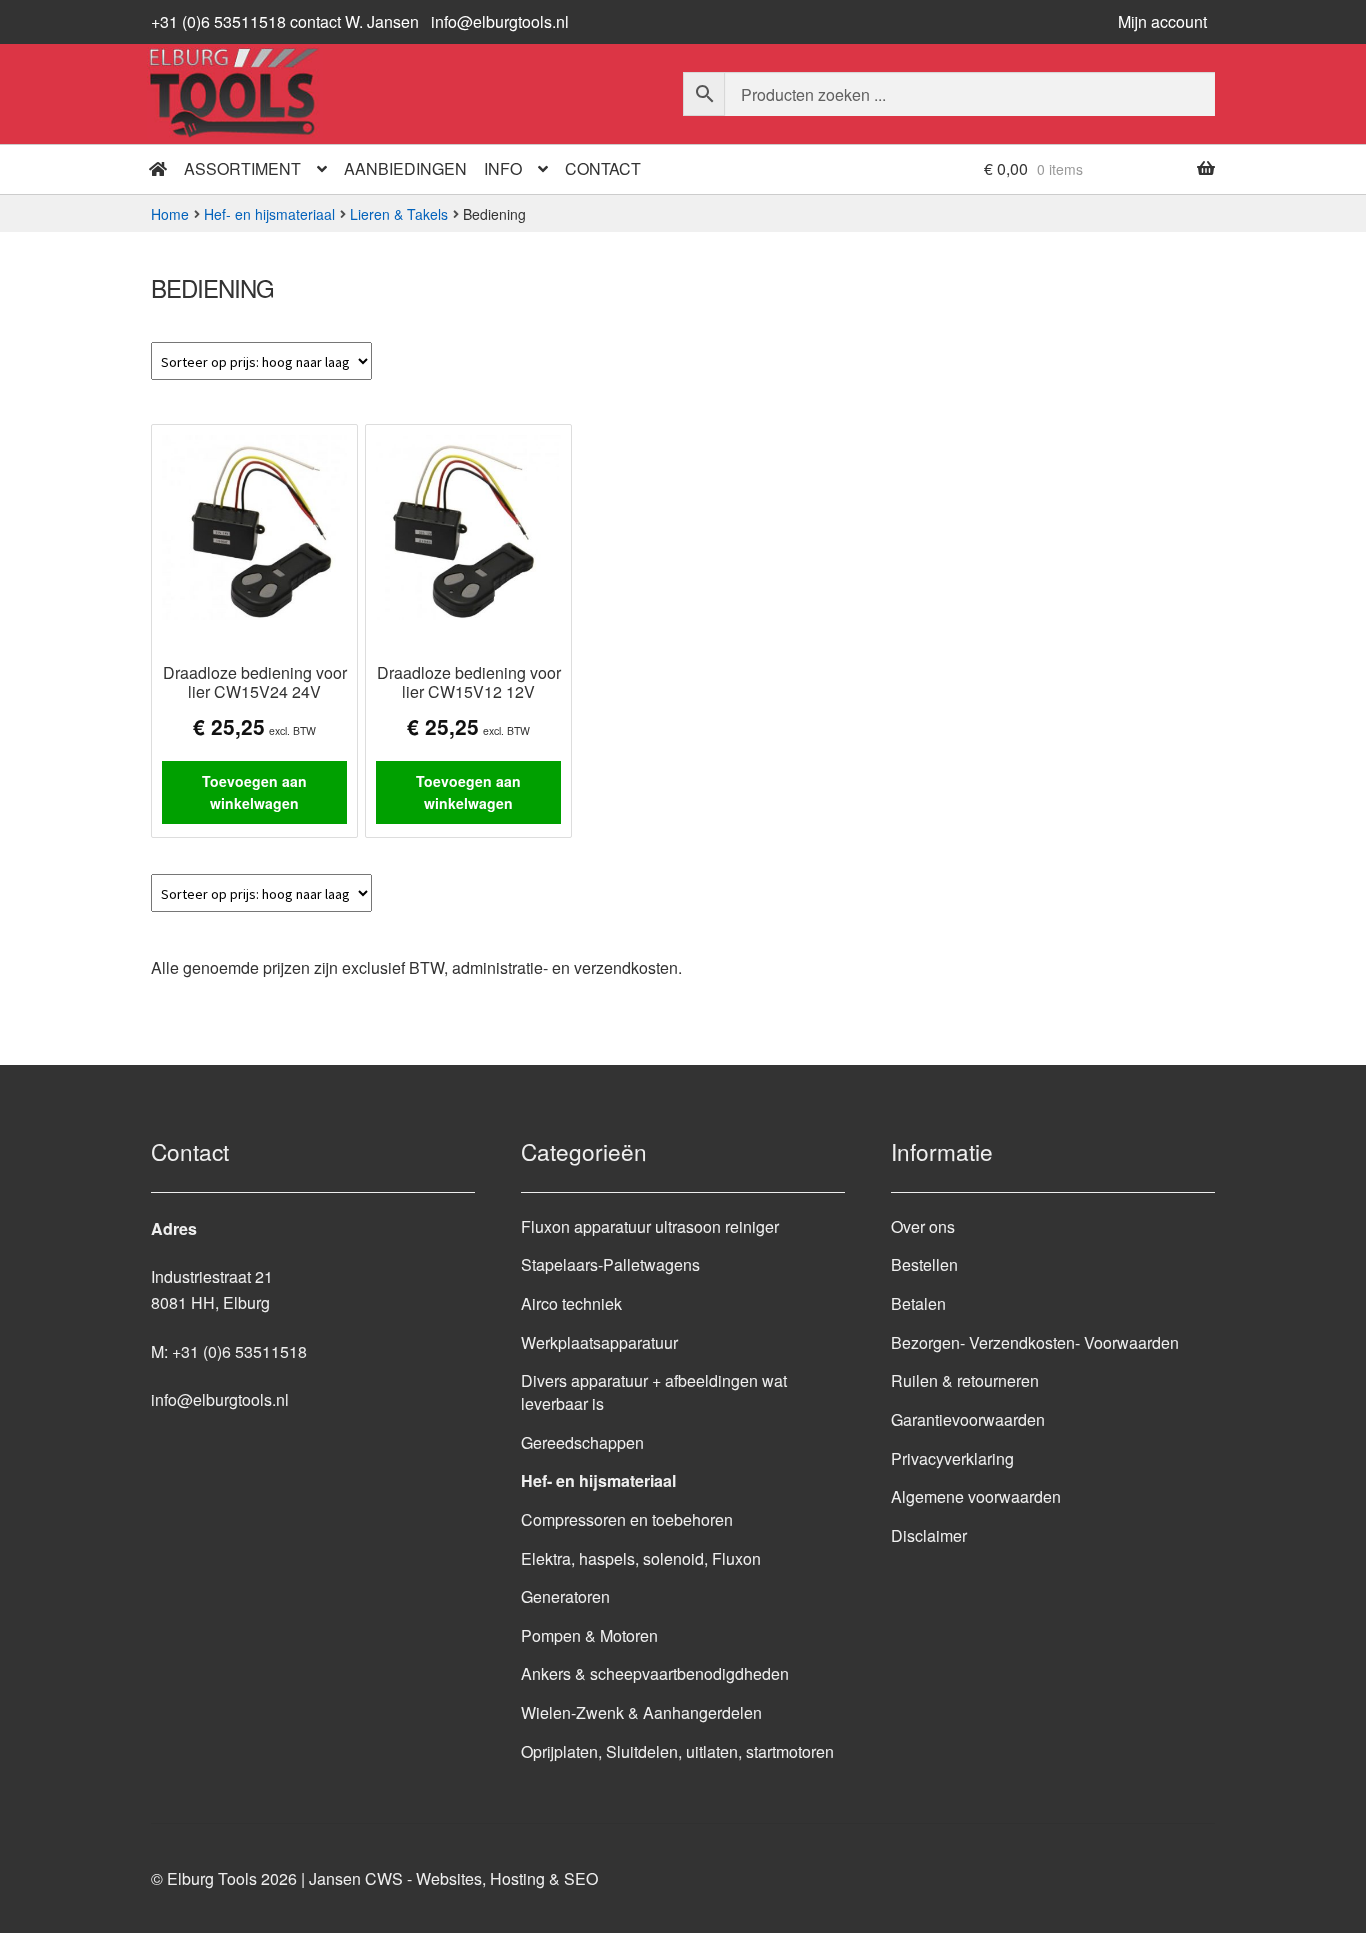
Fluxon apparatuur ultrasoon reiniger (650, 1226)
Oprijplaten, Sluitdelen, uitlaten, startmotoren (677, 1751)
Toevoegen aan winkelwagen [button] (254, 792)
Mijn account (1162, 21)
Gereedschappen (582, 1442)
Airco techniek (571, 1303)
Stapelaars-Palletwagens (610, 1264)
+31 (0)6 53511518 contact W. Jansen (285, 21)
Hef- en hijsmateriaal (269, 214)
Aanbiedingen (405, 168)
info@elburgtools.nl (500, 21)
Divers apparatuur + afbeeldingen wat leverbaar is (654, 1392)
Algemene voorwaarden (976, 1496)
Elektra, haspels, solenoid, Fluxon (641, 1558)
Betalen (918, 1303)
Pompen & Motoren (589, 1635)
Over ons (923, 1226)
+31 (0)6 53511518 (239, 1351)
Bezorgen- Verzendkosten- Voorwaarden (1035, 1342)
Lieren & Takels (399, 214)
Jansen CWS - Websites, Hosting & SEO (453, 1878)
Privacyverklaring (952, 1458)
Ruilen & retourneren (965, 1380)
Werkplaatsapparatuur (599, 1342)
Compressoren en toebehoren (627, 1519)
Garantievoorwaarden (968, 1419)
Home (170, 214)
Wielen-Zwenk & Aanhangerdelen (641, 1712)
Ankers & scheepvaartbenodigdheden (655, 1673)
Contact (603, 168)
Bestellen (924, 1264)
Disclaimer (929, 1535)
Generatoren (565, 1596)
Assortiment (242, 168)
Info (503, 168)
